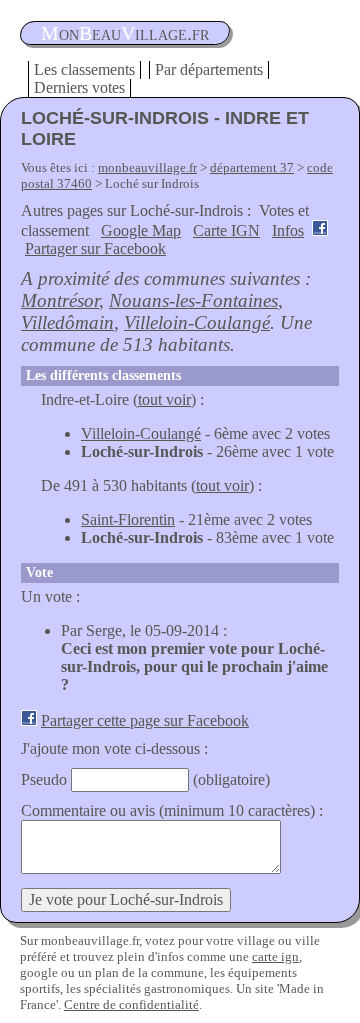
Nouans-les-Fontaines (193, 300)
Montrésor (60, 300)
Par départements (209, 69)
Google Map (141, 230)
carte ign (275, 956)
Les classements (84, 69)
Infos (288, 230)
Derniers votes (79, 87)
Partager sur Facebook (95, 248)
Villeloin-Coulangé (197, 322)
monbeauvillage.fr (147, 167)
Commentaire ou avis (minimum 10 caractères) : (172, 810)
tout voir (164, 399)
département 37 (252, 167)
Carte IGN (226, 230)
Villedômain (67, 322)
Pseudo (44, 779)
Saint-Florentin (128, 519)
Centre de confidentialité (131, 1004)
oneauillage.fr (125, 33)
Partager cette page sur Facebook (145, 720)
